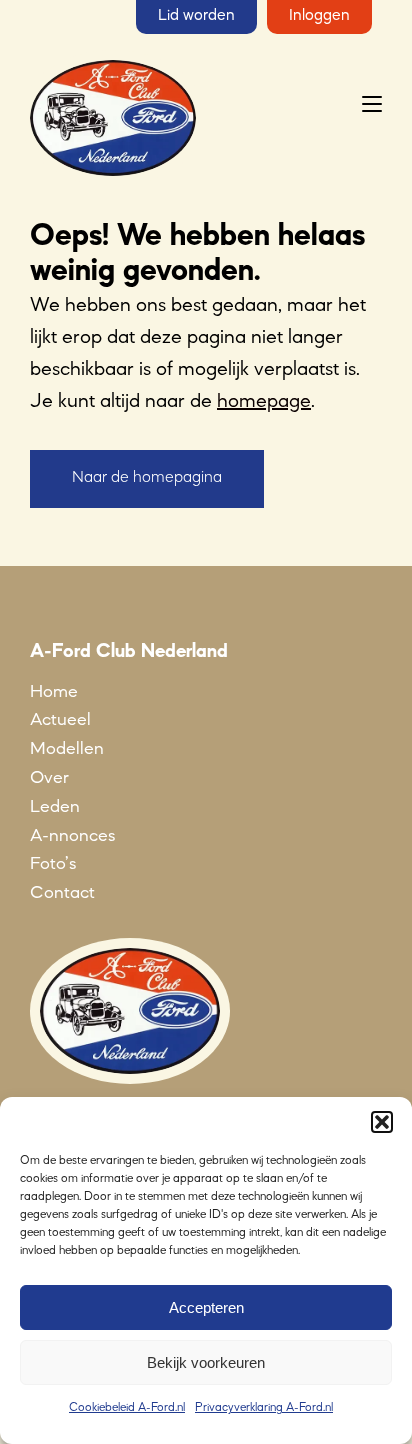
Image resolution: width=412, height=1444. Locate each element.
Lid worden (196, 16)
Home (54, 692)
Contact (62, 893)
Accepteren (206, 1307)
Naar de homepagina (147, 478)
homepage (264, 402)
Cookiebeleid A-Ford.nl (127, 1408)
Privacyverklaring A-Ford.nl (264, 1408)
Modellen (67, 749)
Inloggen (319, 16)
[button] (382, 1122)
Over (49, 778)
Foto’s (53, 864)
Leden (55, 807)
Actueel (60, 720)
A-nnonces (72, 836)
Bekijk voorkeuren (206, 1362)
